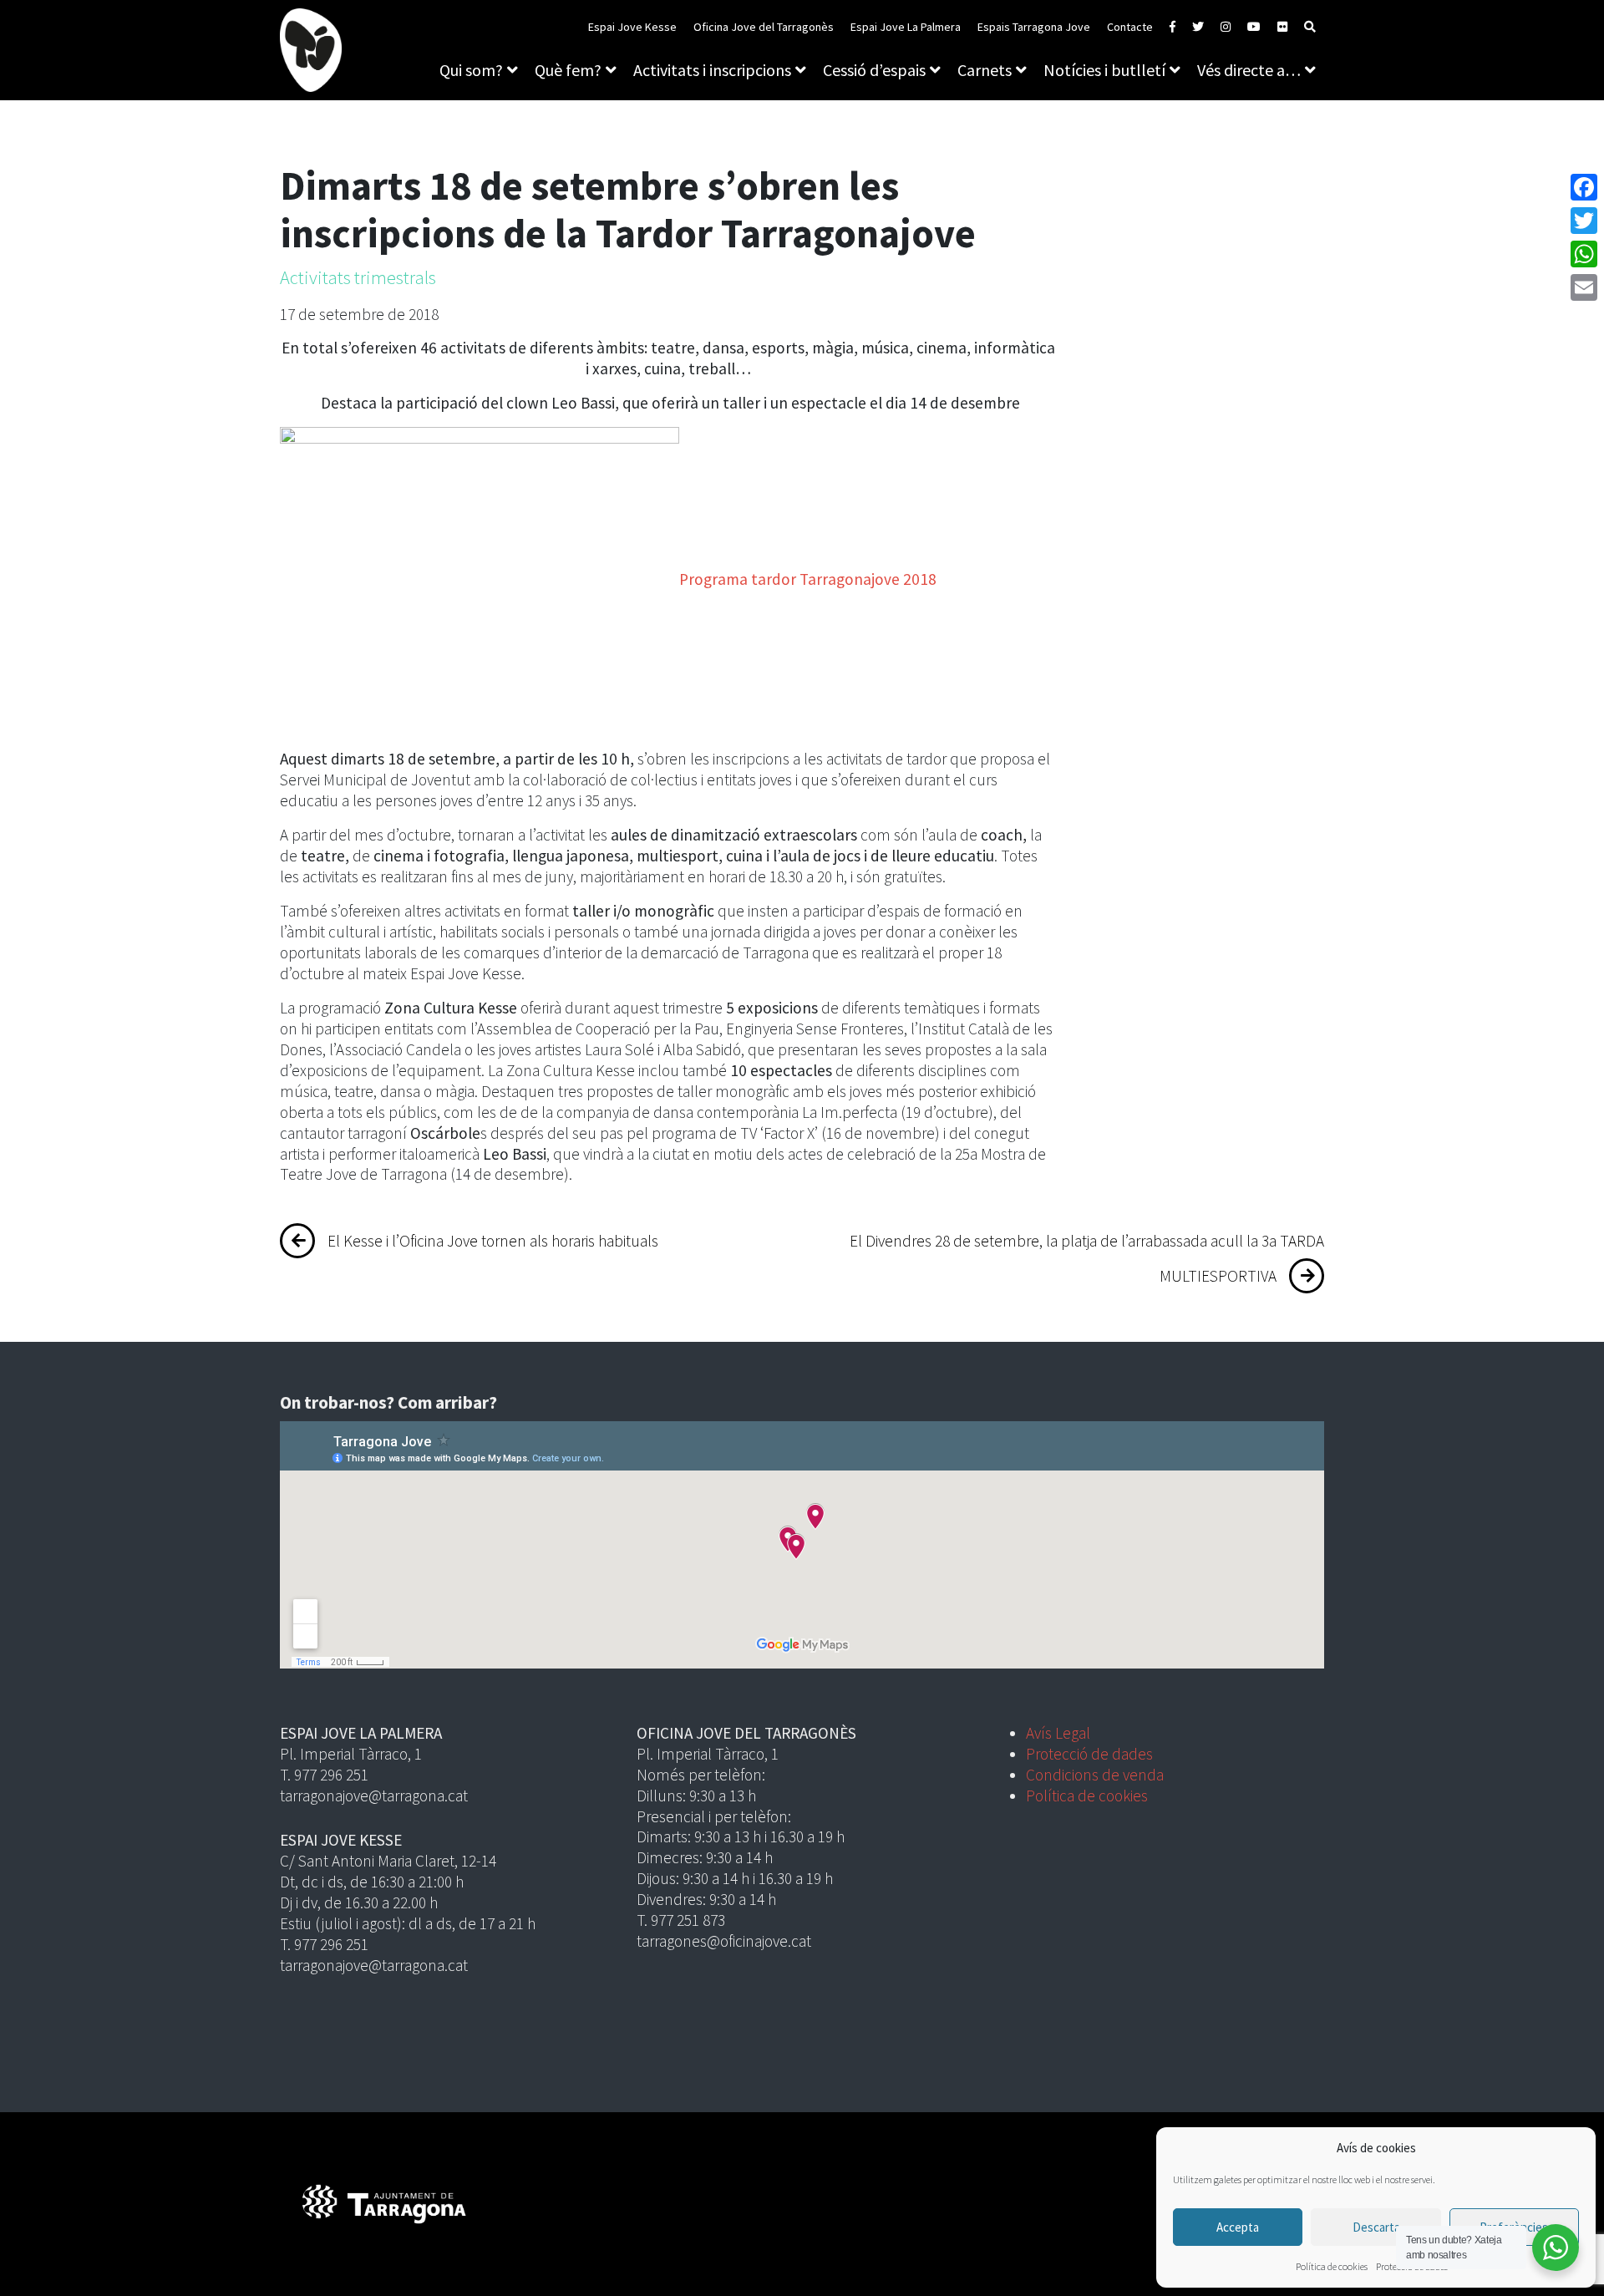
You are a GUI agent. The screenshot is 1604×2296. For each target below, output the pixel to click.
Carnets (985, 70)
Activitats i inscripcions (712, 70)
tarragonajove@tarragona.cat (374, 1796)
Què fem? (568, 70)
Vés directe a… (1249, 70)
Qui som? (471, 70)
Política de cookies (1332, 2266)
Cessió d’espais (874, 70)
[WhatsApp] (1584, 254)
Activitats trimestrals (358, 277)
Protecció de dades (1089, 1754)
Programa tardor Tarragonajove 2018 (808, 579)
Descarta (1376, 2227)
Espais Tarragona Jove (1034, 27)
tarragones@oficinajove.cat (724, 1941)
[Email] (1584, 287)
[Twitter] (1584, 221)
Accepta (1238, 2227)
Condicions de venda (1095, 1775)
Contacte (1130, 27)
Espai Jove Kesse (632, 27)
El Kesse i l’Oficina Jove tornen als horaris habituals (493, 1241)
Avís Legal (1058, 1733)
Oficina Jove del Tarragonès (764, 27)
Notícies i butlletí (1104, 70)
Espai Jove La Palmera (906, 27)
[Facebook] (1584, 187)
